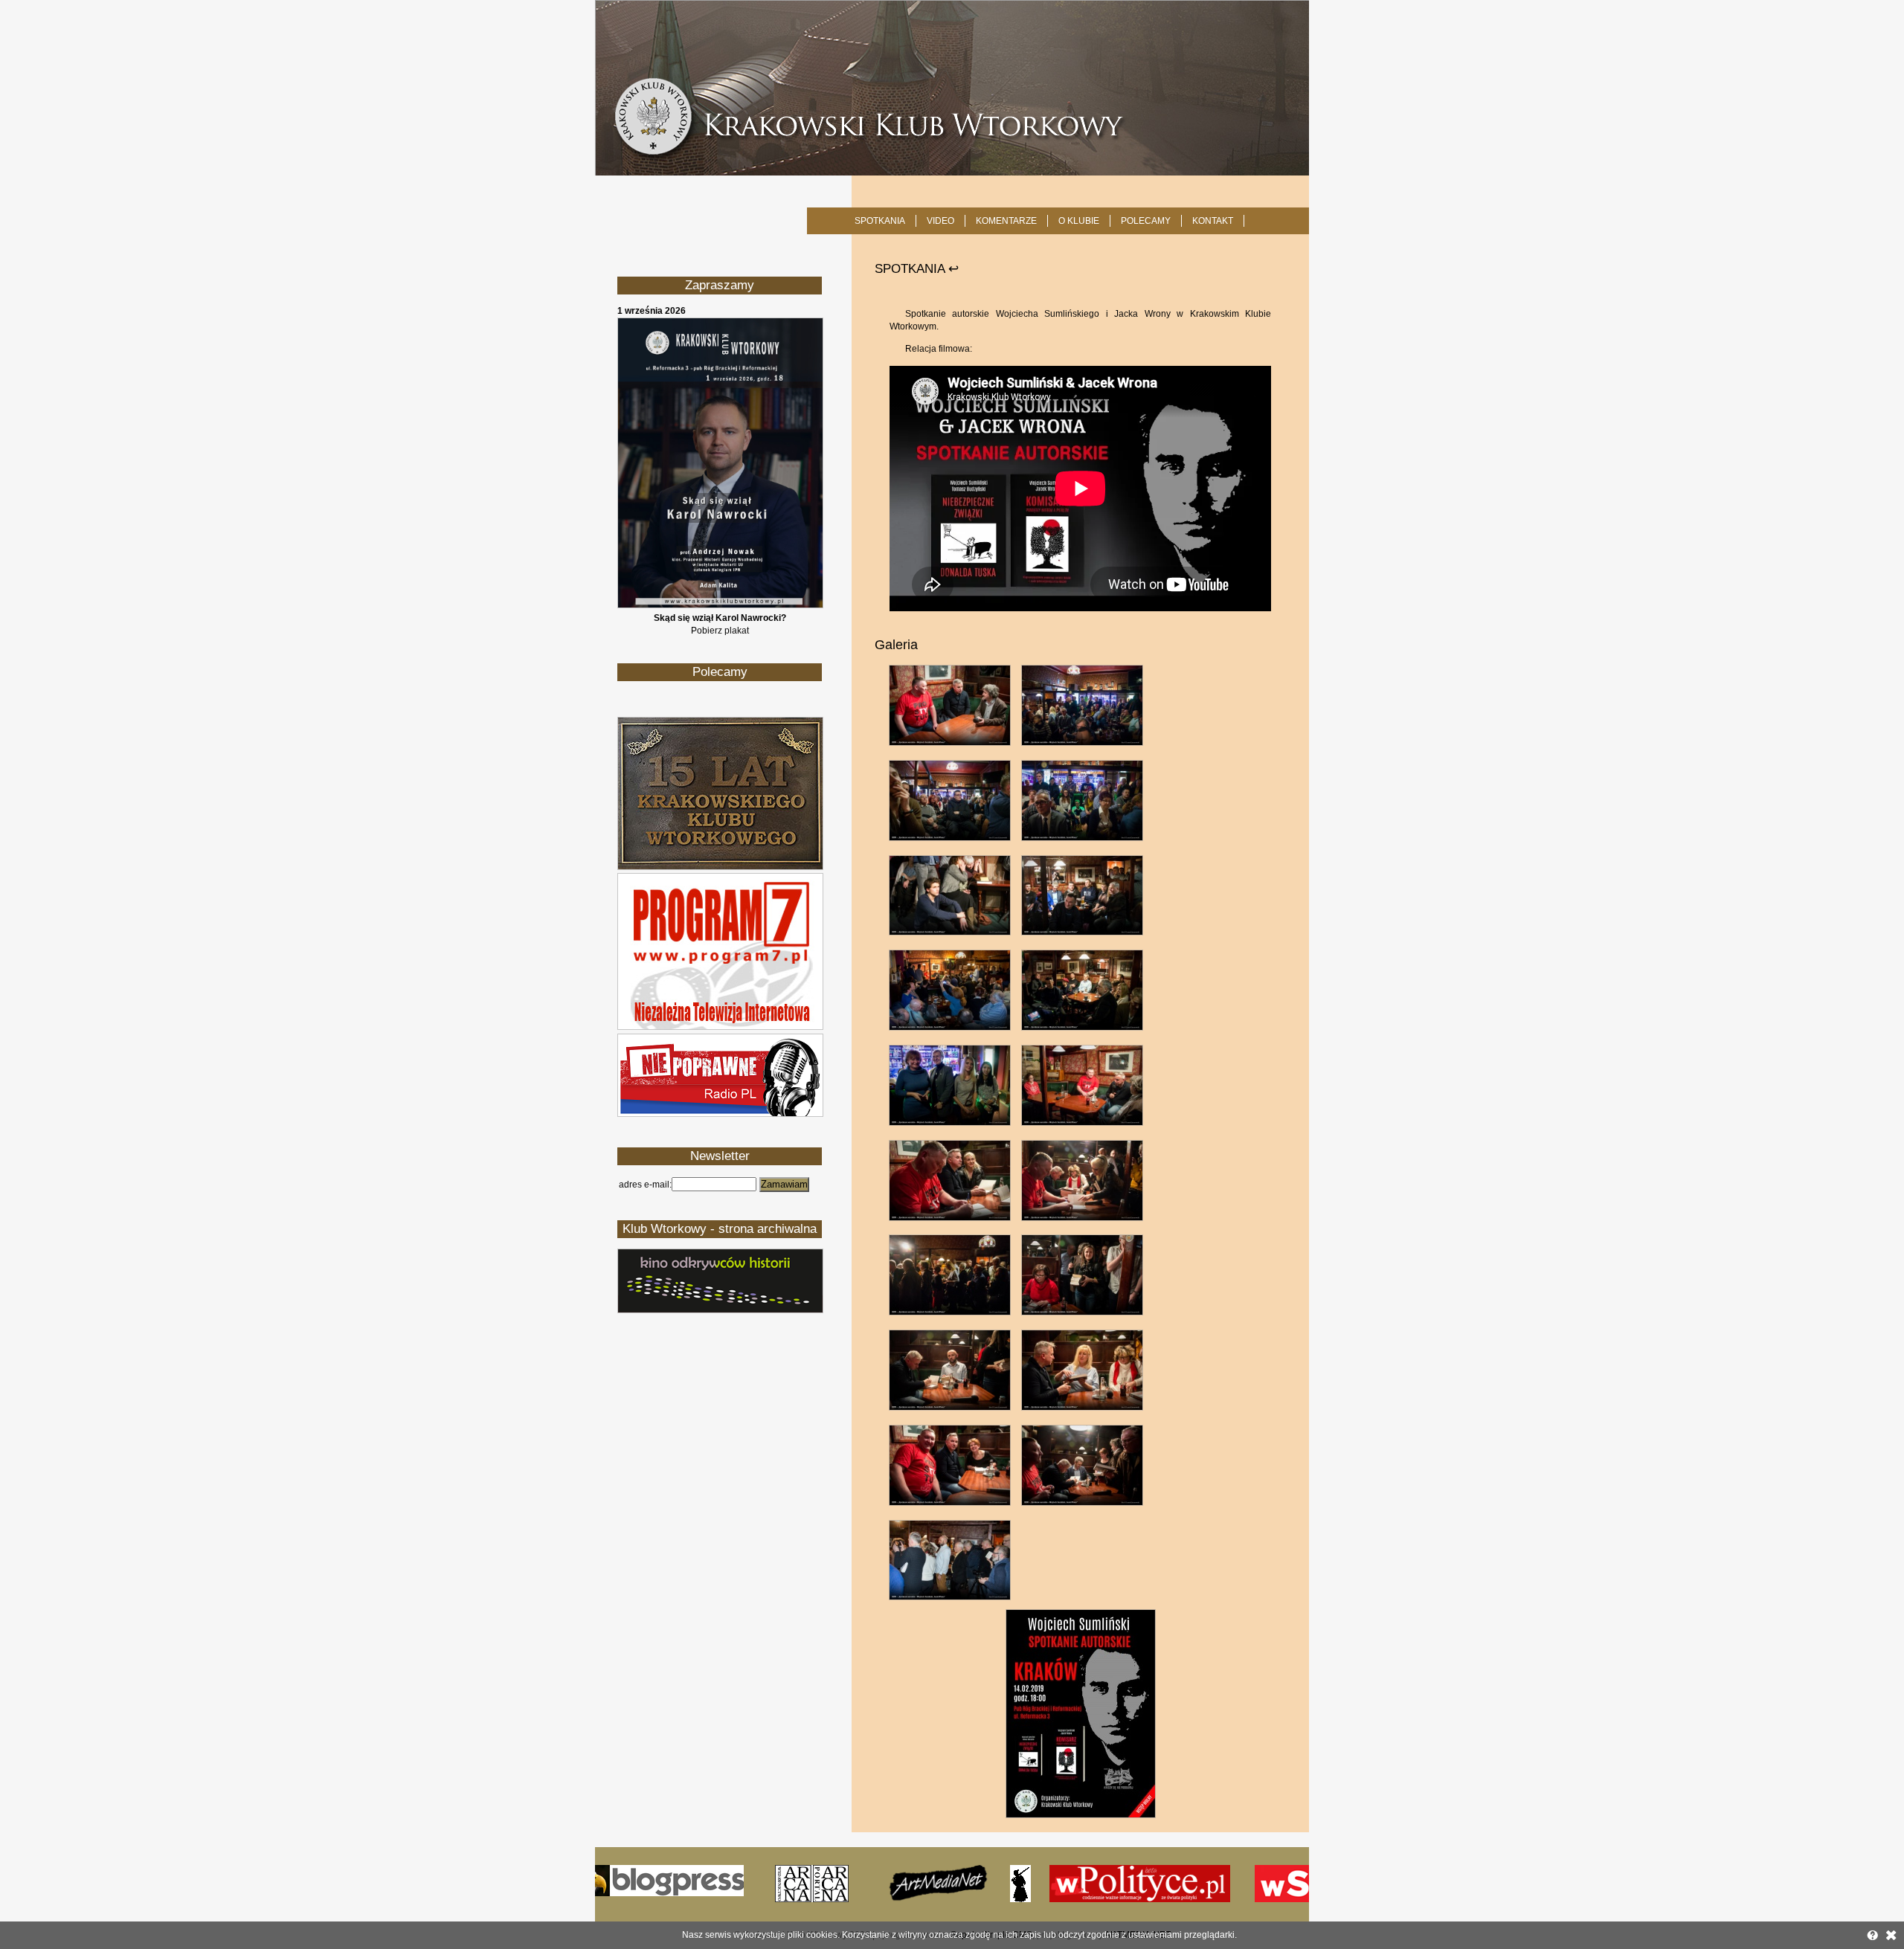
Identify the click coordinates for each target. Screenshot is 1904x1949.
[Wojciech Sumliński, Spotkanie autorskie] (1081, 1815)
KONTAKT (1213, 221)
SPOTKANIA (880, 221)
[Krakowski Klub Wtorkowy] (952, 88)
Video (940, 221)
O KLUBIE (1079, 221)
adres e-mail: (645, 1185)
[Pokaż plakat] (720, 605)
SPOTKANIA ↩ (917, 269)
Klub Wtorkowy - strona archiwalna (720, 1229)
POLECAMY (1146, 221)
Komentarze (1006, 221)
